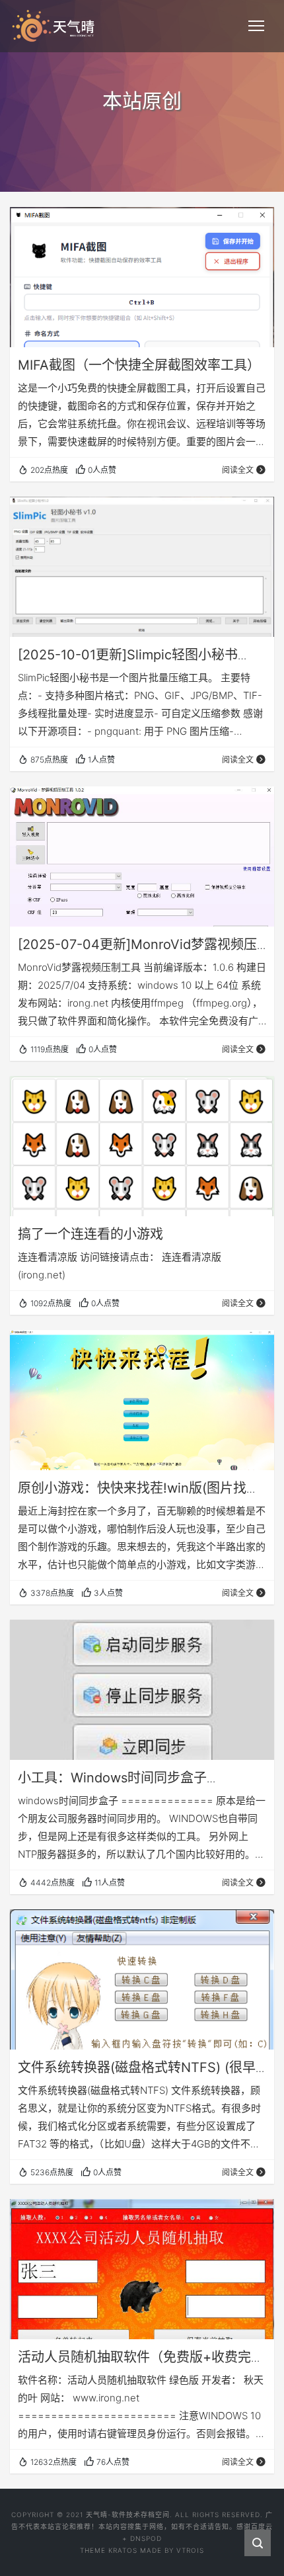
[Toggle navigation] (256, 26)
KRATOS (123, 2550)
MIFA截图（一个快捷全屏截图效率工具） (139, 365)
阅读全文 (238, 470)
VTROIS (190, 2550)
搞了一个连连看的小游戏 (90, 1234)
